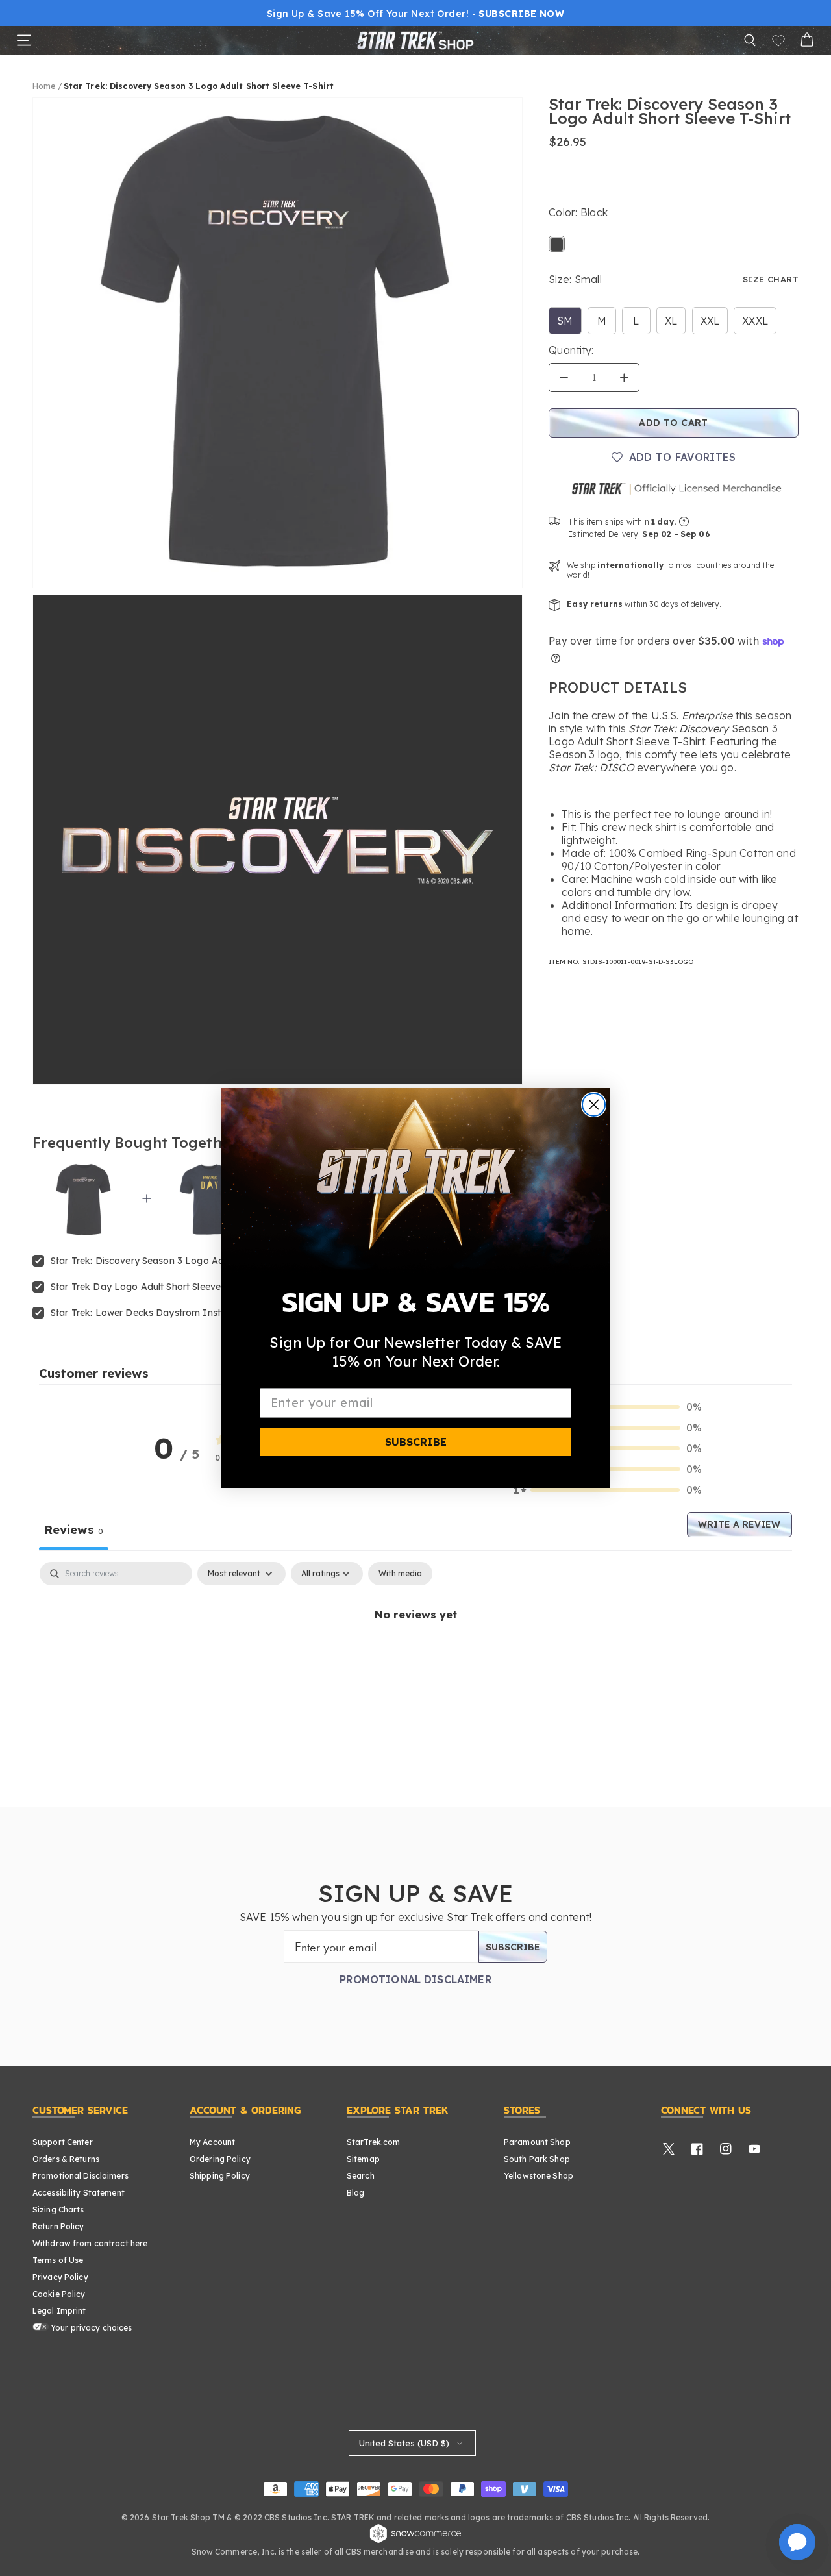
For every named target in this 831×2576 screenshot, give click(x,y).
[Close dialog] (594, 1105)
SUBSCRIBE (416, 1442)
